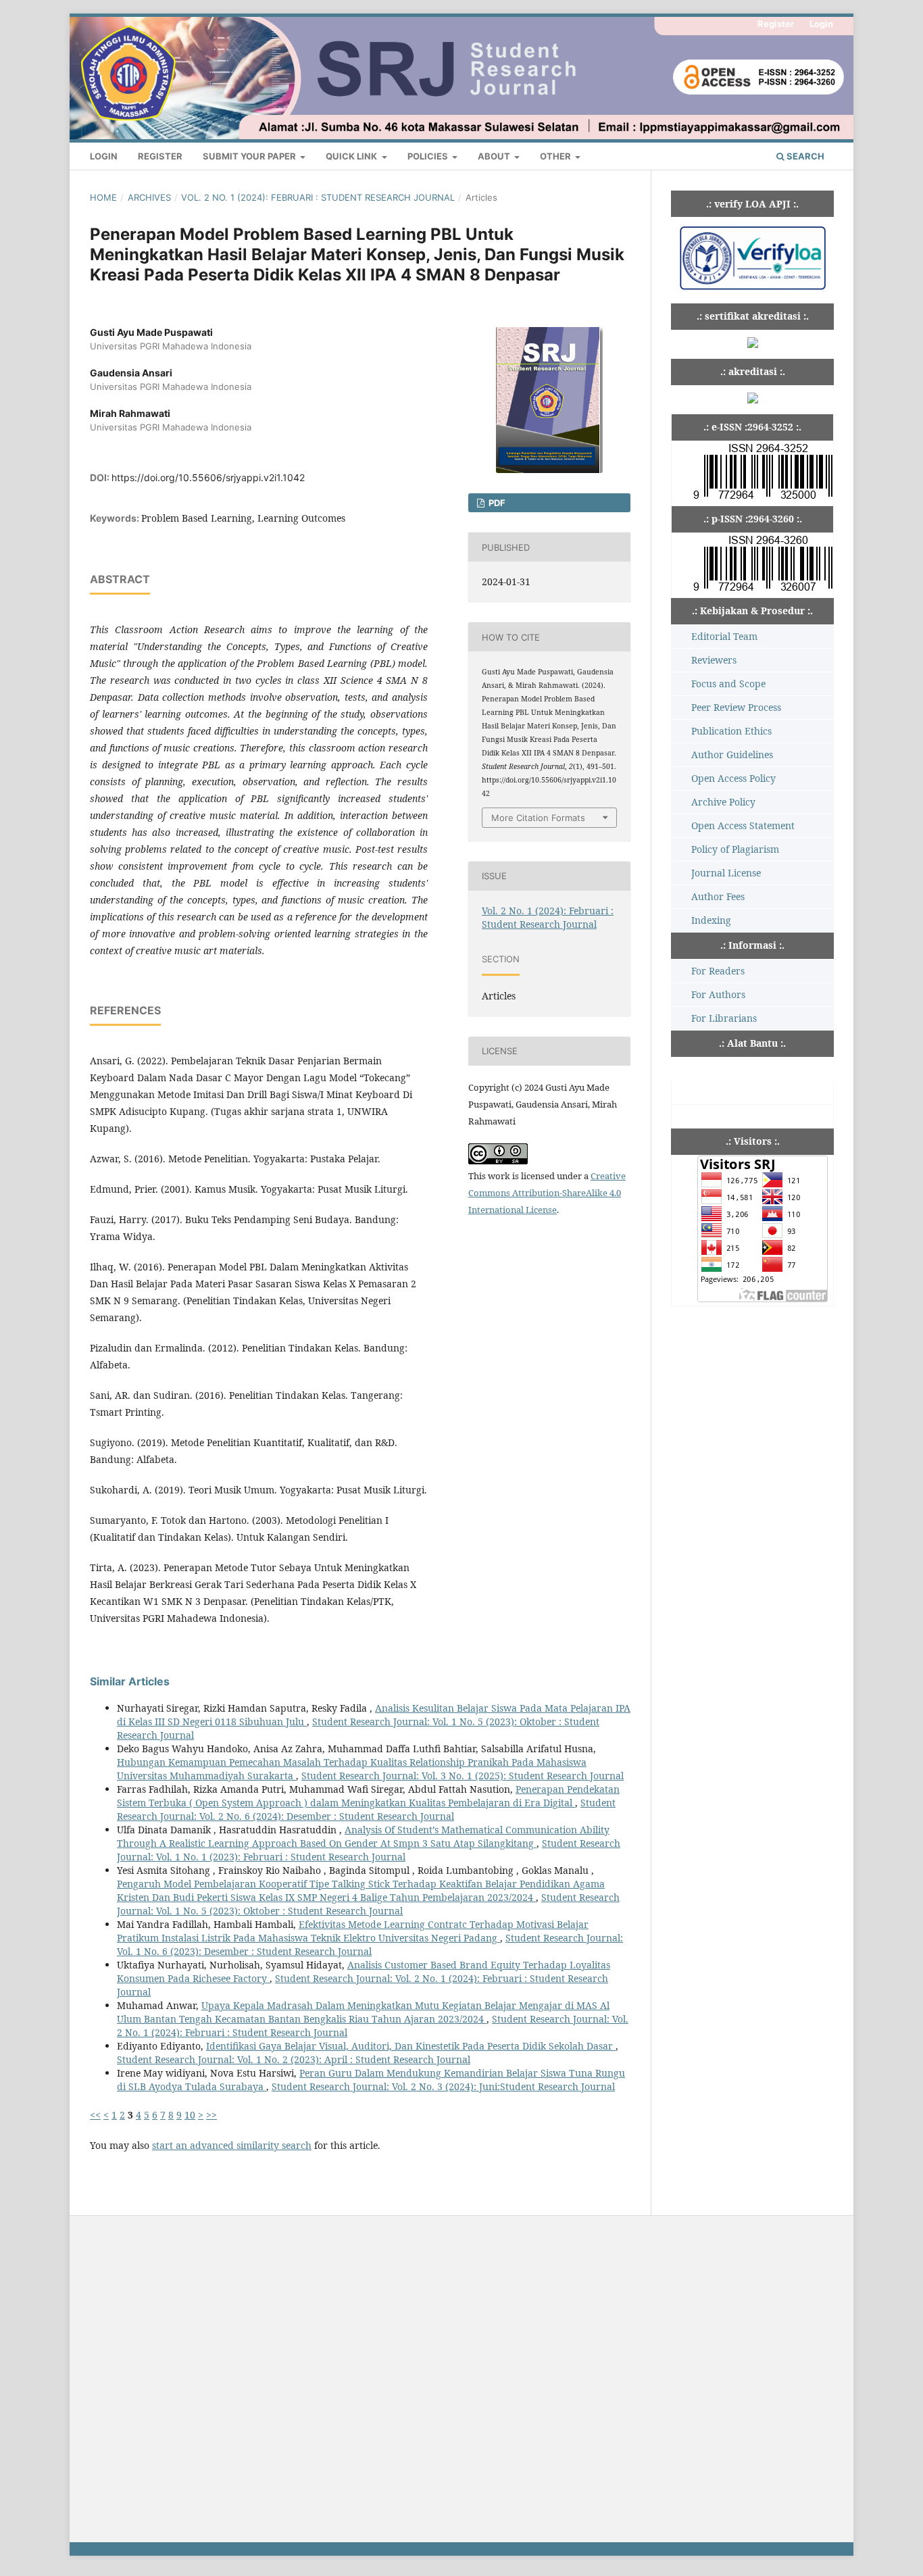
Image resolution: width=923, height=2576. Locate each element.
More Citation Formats (538, 818)
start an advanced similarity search (232, 2145)
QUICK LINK (352, 156)
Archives (149, 197)
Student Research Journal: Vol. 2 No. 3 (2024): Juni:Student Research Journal (443, 2086)
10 (190, 2115)
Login (104, 156)
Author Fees (718, 896)
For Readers (718, 971)
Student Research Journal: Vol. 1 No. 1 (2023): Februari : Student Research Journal (369, 1850)
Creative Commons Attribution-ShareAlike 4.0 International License (547, 1193)
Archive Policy (723, 802)
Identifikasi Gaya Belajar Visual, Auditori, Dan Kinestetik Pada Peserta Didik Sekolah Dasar (411, 2046)
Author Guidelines (732, 754)
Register (160, 156)
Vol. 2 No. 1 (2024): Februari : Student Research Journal (318, 197)
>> (211, 2115)
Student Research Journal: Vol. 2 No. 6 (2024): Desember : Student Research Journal (366, 1809)
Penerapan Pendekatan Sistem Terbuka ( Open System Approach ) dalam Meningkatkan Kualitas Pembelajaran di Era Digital (368, 1796)
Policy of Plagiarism (735, 849)
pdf (496, 503)
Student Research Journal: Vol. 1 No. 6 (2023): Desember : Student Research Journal (370, 1945)
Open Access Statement (743, 825)
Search (804, 156)
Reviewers (714, 660)
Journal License (726, 873)
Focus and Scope (728, 684)
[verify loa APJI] (752, 289)
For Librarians (724, 1018)
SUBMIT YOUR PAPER (250, 156)
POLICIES (429, 156)
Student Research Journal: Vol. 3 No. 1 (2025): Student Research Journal (463, 1776)
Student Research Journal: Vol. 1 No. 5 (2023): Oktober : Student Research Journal (368, 1904)
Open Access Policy (733, 778)
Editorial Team (724, 636)
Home (103, 197)
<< (95, 2115)
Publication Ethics (731, 731)
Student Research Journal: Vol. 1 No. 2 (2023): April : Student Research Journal (294, 2059)
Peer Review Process (736, 707)
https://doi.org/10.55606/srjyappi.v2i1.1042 (208, 477)
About (495, 156)
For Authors (718, 994)
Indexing (711, 920)
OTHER (556, 156)
